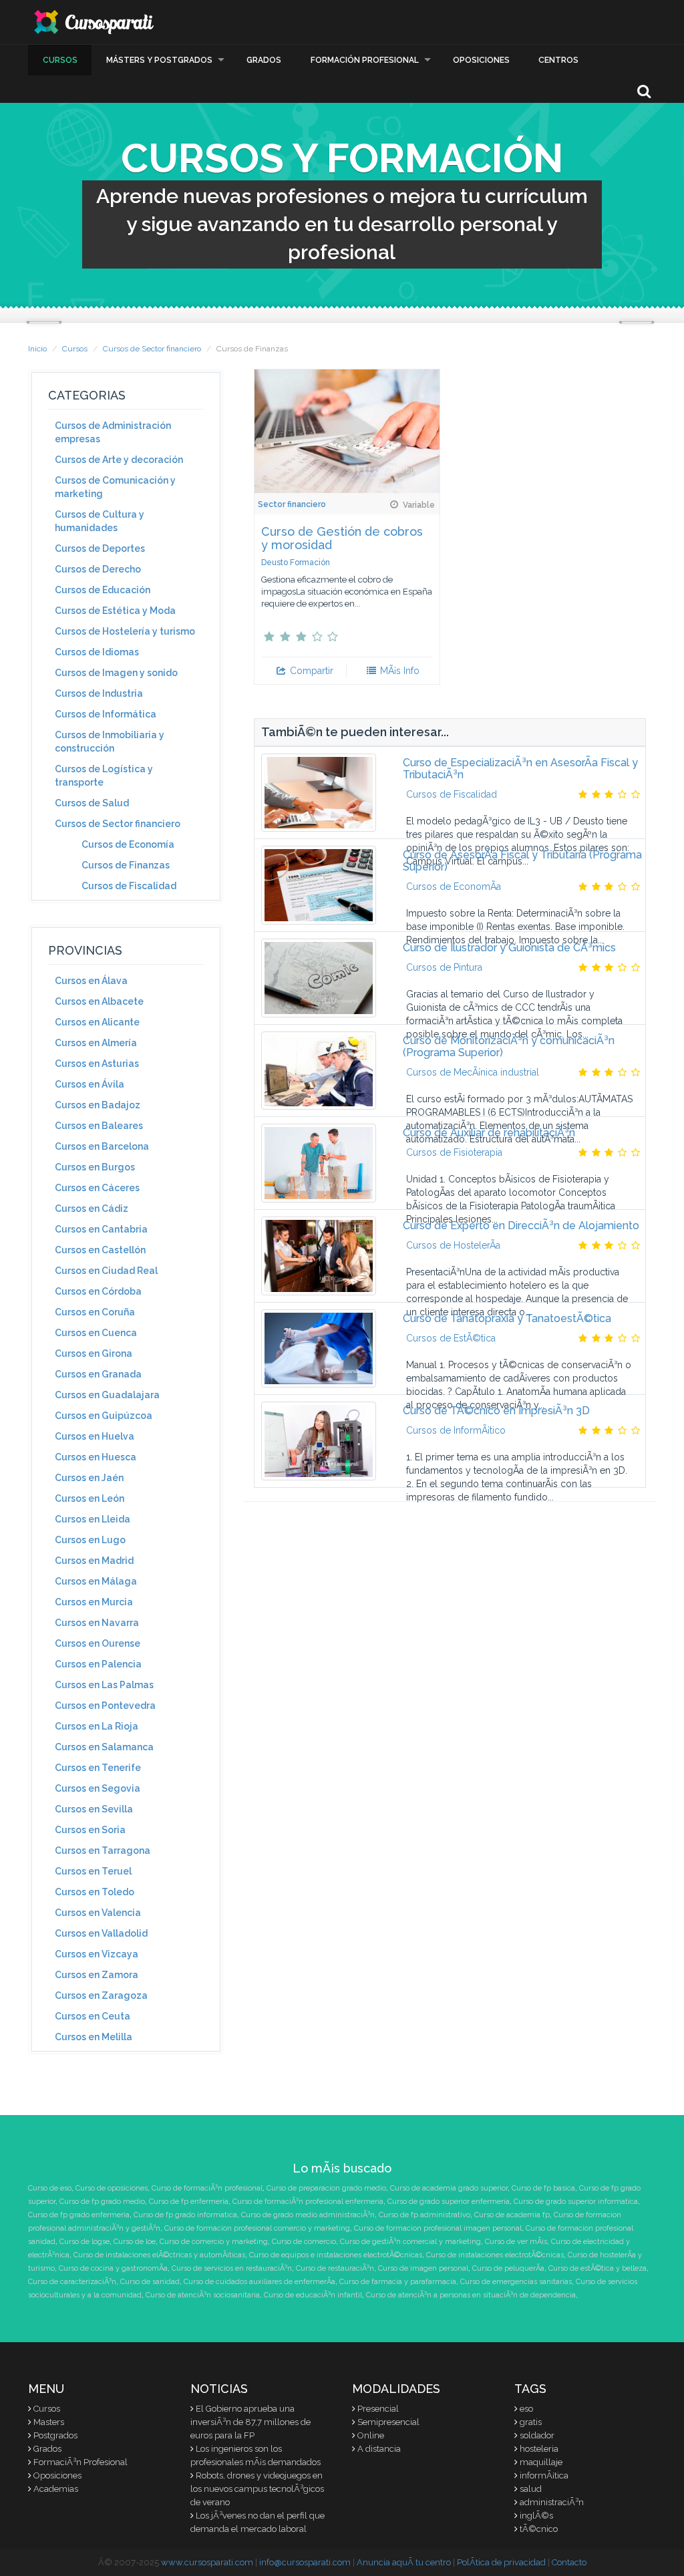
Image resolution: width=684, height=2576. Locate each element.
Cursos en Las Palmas (104, 1685)
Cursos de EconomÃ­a (454, 887)
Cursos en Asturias (97, 1064)
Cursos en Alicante (97, 1022)
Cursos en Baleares (99, 1126)
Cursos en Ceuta (93, 2016)
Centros (558, 60)
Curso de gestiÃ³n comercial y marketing (410, 2242)
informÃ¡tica (544, 2475)
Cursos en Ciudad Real (106, 1271)
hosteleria (539, 2449)
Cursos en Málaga (96, 1581)
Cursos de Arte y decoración (119, 460)
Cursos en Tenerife (98, 1768)
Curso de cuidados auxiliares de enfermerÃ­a (260, 2282)
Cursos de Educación (103, 590)
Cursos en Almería (96, 1043)
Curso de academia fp (512, 2215)
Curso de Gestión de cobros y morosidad (342, 538)
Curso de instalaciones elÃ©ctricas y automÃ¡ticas (159, 2255)
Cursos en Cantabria (101, 1229)
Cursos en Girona (94, 1353)
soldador (537, 2435)
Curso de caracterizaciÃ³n (72, 2282)
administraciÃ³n (552, 2502)
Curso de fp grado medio (102, 2202)
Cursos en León (90, 1498)
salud (531, 2489)
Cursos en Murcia (94, 1602)
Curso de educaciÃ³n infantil (313, 2295)
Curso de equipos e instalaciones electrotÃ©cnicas (336, 2255)
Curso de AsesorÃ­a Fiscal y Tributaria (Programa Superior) (522, 861)
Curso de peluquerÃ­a (508, 2268)
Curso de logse (84, 2242)
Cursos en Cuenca (96, 1333)
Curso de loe (135, 2242)
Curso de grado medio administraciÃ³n (308, 2215)
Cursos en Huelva (95, 1436)
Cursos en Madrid (94, 1561)
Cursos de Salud (92, 803)
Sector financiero (292, 504)
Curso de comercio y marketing (214, 2242)
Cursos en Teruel (93, 1871)
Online (371, 2435)
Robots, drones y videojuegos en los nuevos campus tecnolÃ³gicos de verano (257, 2489)
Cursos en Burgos (95, 1167)
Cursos (60, 60)
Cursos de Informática (106, 714)
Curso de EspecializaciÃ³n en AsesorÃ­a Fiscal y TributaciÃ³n (520, 769)
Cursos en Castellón (100, 1250)
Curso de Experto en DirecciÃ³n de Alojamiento (521, 1226)
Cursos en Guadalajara (107, 1395)
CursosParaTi (95, 22)
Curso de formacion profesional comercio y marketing (257, 2228)
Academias (56, 2489)
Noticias (219, 2389)
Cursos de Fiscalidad (129, 886)
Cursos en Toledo (95, 1892)
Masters (49, 2422)
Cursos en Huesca (96, 1457)
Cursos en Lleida (93, 1519)
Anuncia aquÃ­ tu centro (404, 2562)
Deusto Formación (296, 562)
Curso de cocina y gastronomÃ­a (113, 2268)
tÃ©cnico (539, 2529)
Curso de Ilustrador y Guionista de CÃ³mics (509, 948)
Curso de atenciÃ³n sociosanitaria (203, 2295)
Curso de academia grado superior (449, 2188)
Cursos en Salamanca (104, 1747)
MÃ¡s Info (398, 671)
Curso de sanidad (150, 2282)
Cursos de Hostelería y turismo (125, 631)
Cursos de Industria (99, 693)
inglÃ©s (536, 2516)
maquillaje (541, 2462)
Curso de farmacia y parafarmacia (398, 2282)
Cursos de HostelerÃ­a (453, 1245)
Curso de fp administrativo (424, 2215)
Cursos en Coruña (95, 1312)
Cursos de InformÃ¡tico (456, 1430)
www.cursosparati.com (207, 2562)
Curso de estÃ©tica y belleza (597, 2268)
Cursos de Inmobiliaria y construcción (110, 742)
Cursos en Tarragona (103, 1850)
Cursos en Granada (98, 1374)
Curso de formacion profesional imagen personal (438, 2228)
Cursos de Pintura (444, 967)
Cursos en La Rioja (97, 1726)
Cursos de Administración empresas (113, 432)
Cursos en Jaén (89, 1478)
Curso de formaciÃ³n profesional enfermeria (308, 2202)
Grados (264, 60)
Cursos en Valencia (98, 1913)
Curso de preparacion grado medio (326, 2188)
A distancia (379, 2449)
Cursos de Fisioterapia (454, 1152)
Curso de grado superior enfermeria (449, 2202)
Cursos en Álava (91, 981)
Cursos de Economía (128, 844)
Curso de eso (50, 2188)
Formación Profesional (365, 60)
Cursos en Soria (90, 1830)
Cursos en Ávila (90, 1084)
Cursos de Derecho (98, 569)
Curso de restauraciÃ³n (335, 2268)
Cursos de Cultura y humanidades (100, 521)
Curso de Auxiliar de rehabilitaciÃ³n (489, 1133)
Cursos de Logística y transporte (104, 776)
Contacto (569, 2562)
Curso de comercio (304, 2242)
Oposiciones (481, 60)
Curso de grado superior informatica (576, 2202)
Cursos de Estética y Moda (115, 611)
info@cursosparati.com (305, 2562)
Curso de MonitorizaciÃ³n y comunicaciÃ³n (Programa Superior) (509, 1046)
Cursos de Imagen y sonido (116, 673)
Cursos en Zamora (97, 1975)
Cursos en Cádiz (92, 1209)
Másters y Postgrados (159, 60)
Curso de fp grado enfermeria (79, 2215)
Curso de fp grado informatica (185, 2215)
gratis (531, 2422)
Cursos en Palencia (98, 1664)
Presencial (378, 2409)
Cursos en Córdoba (98, 1291)
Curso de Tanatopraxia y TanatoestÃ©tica (507, 1318)
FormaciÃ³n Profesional (80, 2462)
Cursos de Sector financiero (152, 349)
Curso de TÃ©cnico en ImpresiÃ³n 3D (496, 1411)
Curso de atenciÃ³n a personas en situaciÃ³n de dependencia (471, 2295)
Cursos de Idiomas (97, 652)
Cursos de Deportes (100, 548)
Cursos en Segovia (98, 1788)
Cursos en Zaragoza (101, 1995)
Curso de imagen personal (423, 2268)
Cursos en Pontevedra (105, 1706)
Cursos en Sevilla (94, 1809)
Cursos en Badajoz (98, 1105)
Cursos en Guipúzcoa (104, 1416)
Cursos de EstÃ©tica (451, 1338)
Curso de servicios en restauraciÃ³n (232, 2268)
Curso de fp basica (543, 2188)
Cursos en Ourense (98, 1643)
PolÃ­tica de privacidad (501, 2562)
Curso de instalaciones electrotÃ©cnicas (495, 2255)
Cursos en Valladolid (101, 1933)
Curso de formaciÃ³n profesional (207, 2188)
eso (526, 2409)
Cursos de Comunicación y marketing (115, 487)
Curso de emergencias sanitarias (516, 2282)
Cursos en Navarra (97, 1623)
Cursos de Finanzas (126, 865)
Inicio (37, 349)
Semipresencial (388, 2422)
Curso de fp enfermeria (189, 2202)
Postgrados (55, 2435)
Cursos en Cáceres (97, 1188)
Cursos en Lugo (90, 1540)
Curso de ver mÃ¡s (516, 2242)
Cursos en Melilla (94, 2037)
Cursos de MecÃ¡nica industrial (473, 1072)
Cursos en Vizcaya (97, 1954)
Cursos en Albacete (99, 1001)
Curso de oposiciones (112, 2188)
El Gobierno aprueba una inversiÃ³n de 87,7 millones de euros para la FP (250, 2422)
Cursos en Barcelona (102, 1146)
